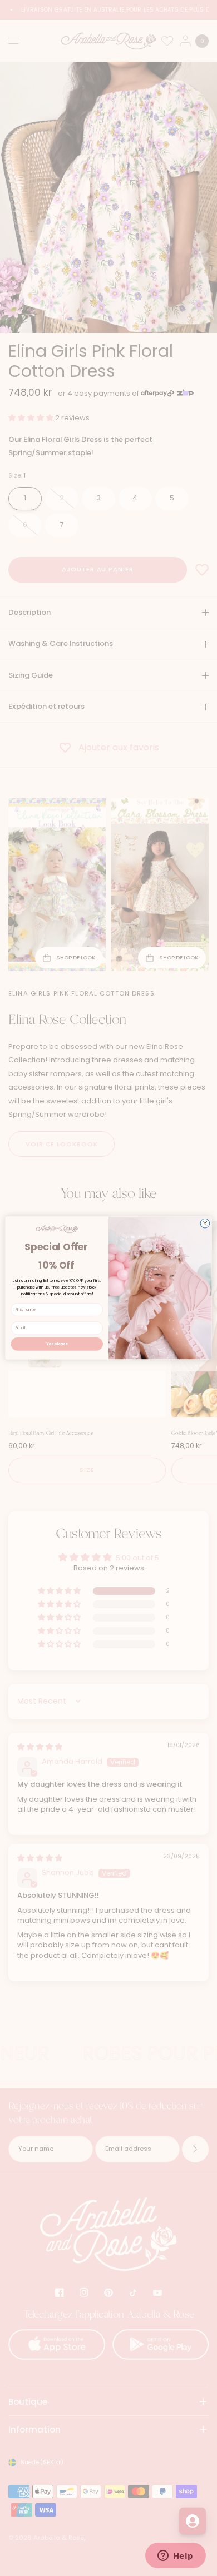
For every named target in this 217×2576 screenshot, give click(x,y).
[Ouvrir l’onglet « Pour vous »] (193, 2521)
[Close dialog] (205, 1223)
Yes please (57, 1344)
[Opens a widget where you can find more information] (175, 2557)
